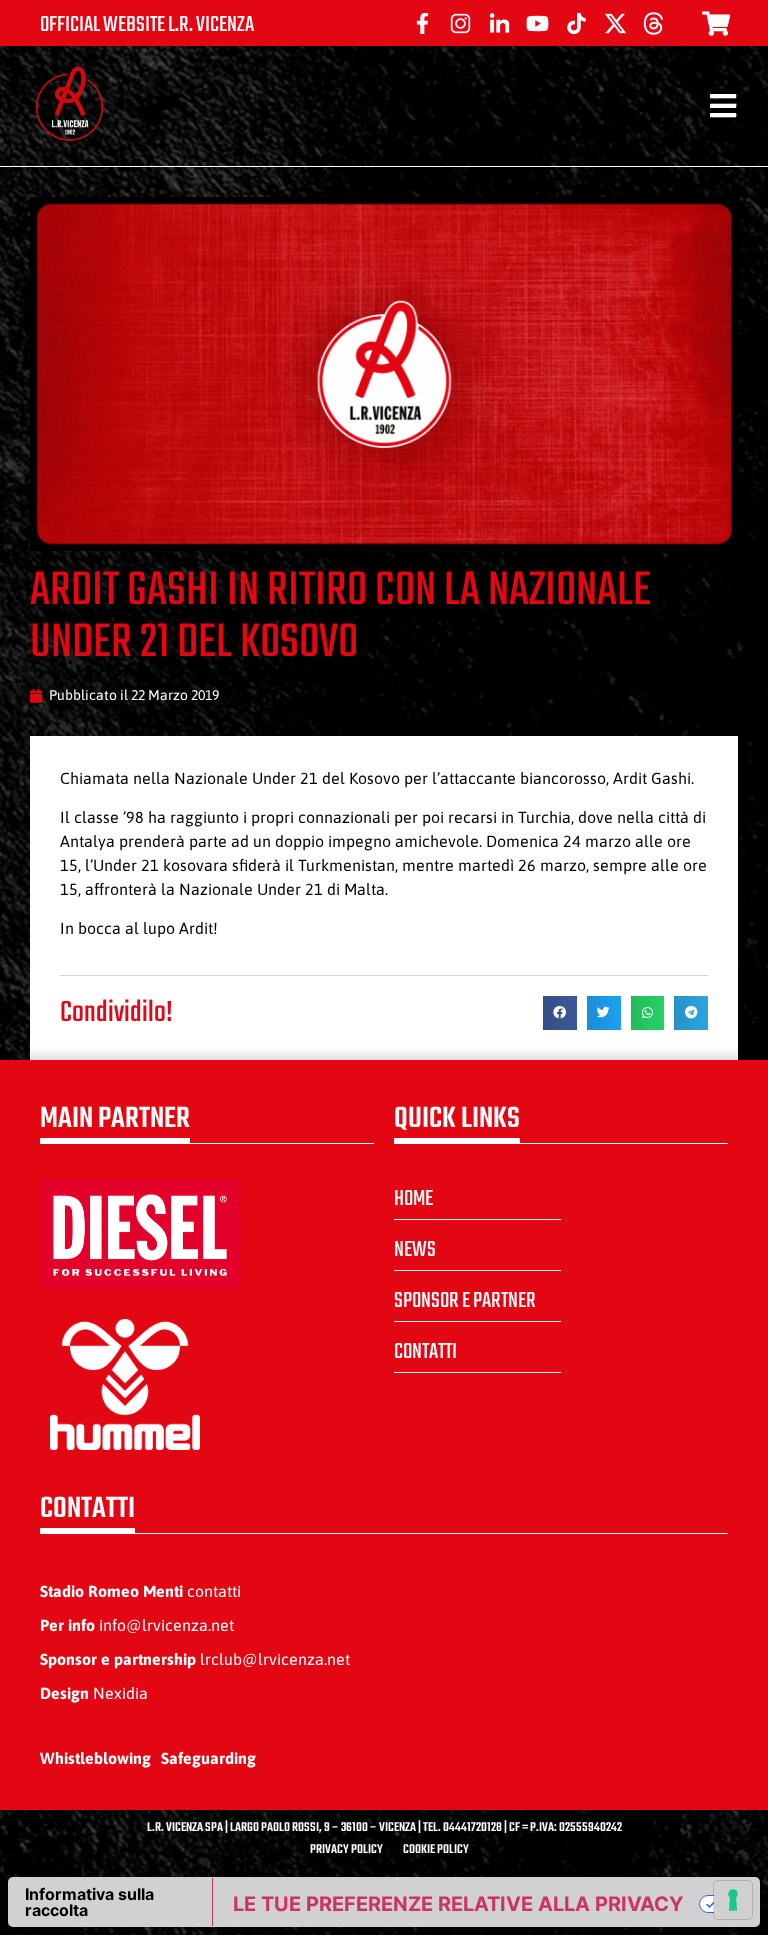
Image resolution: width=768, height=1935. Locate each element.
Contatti (425, 1352)
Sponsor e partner (465, 1301)
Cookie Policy (436, 1850)
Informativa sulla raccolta (89, 1902)
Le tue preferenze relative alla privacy (458, 1904)
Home (413, 1199)
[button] (560, 1013)
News (415, 1250)
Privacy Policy (346, 1850)
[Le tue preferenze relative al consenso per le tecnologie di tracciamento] (733, 1900)
